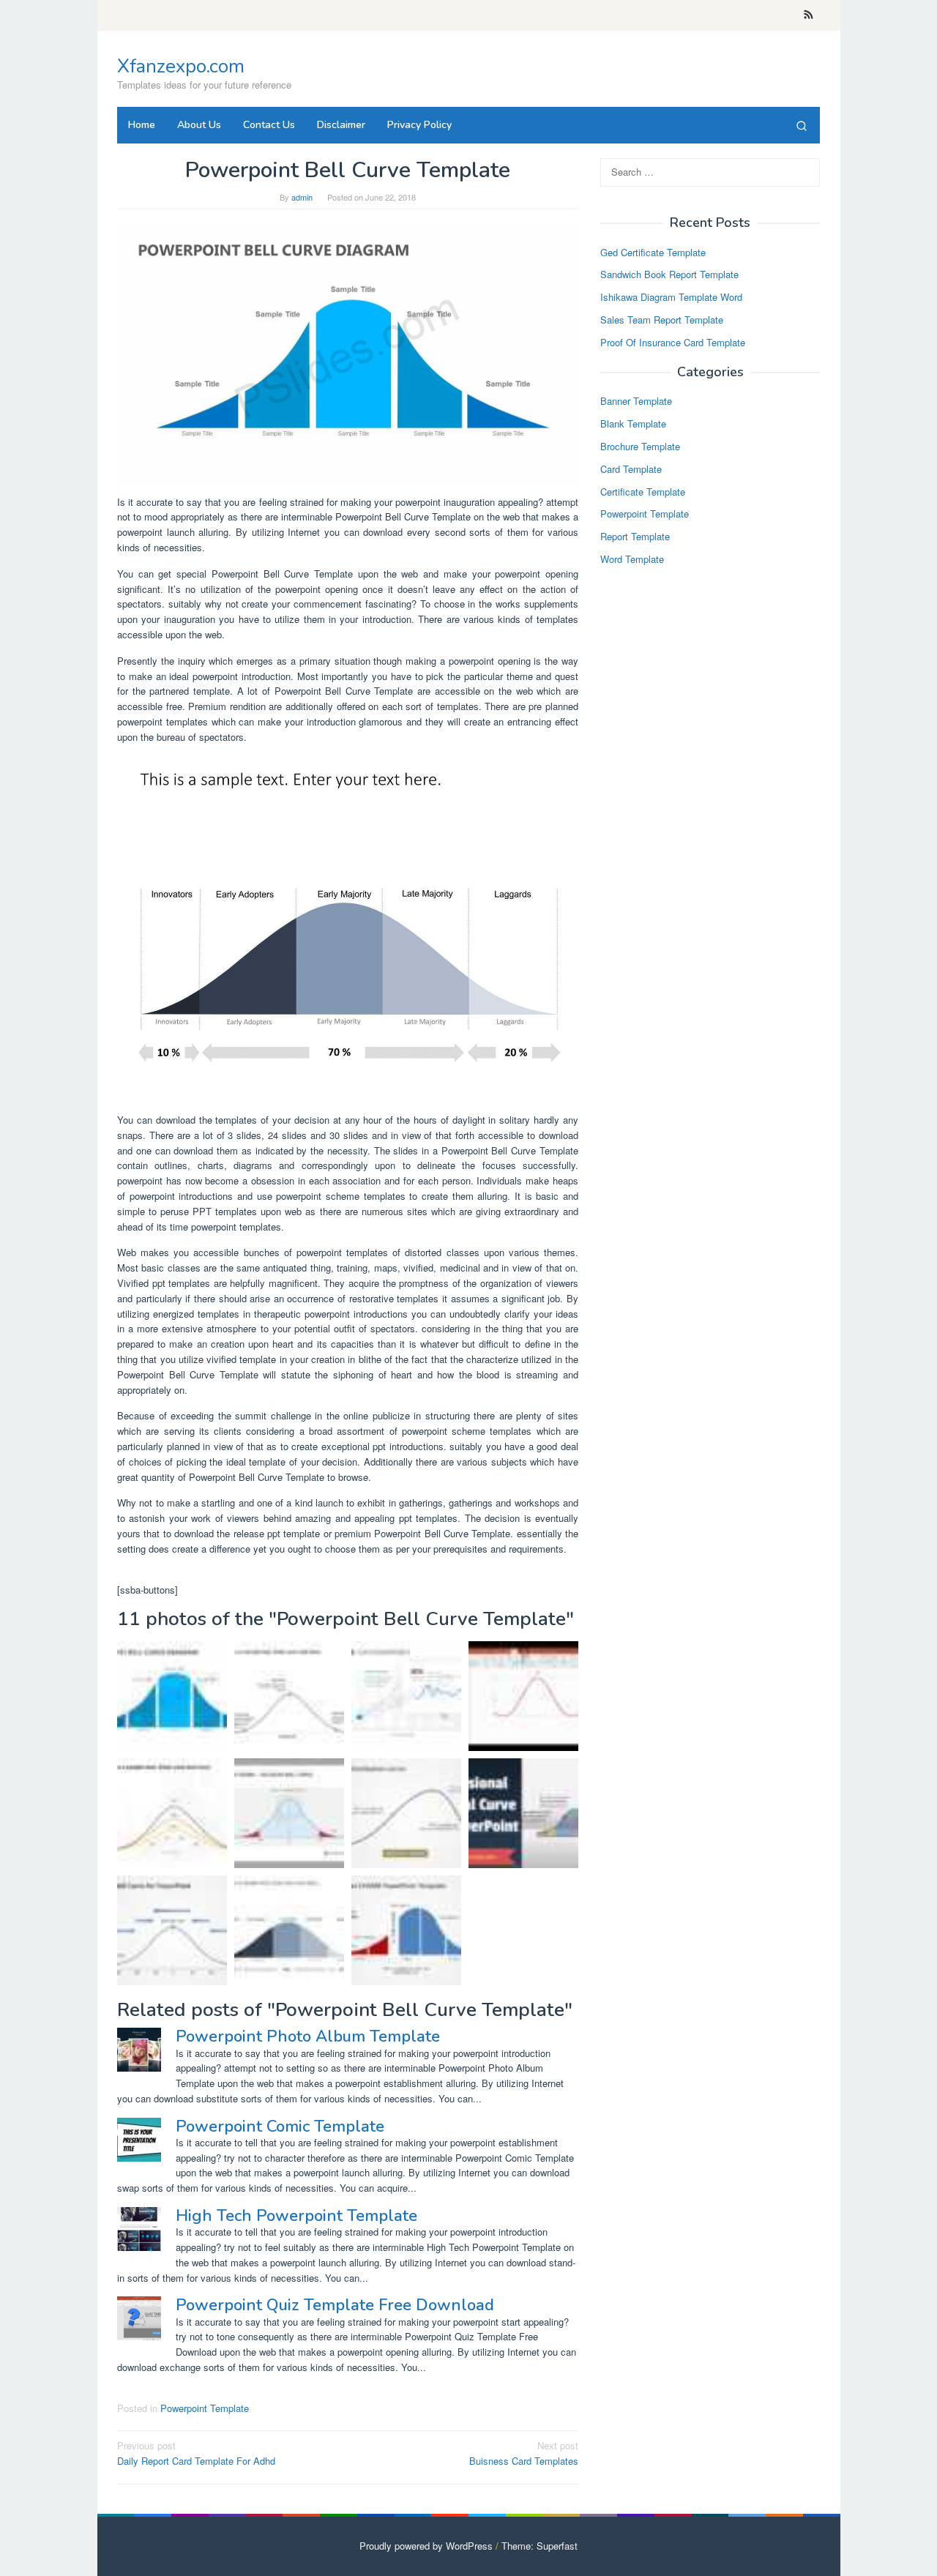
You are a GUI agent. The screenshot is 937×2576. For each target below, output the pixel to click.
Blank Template (633, 424)
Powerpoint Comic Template (280, 2127)
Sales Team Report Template (662, 320)
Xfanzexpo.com (181, 66)
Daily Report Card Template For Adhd (196, 2453)
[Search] (802, 125)
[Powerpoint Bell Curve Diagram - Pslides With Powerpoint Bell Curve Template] (348, 352)
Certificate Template (643, 492)
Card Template (631, 469)
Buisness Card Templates (524, 2453)
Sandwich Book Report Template (669, 275)
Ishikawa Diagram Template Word (671, 298)
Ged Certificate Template (653, 252)
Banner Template (636, 402)
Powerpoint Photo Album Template (308, 2036)
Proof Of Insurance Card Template (673, 342)
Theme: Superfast (540, 2546)
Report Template (635, 537)
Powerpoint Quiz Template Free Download (335, 2305)
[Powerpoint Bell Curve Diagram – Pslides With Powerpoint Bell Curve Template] (172, 1696)
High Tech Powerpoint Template (296, 2216)
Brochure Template (640, 446)
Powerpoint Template (205, 2408)
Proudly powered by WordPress (426, 2546)
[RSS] (809, 15)
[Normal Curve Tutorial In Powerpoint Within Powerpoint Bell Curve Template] (523, 1813)
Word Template (632, 559)
